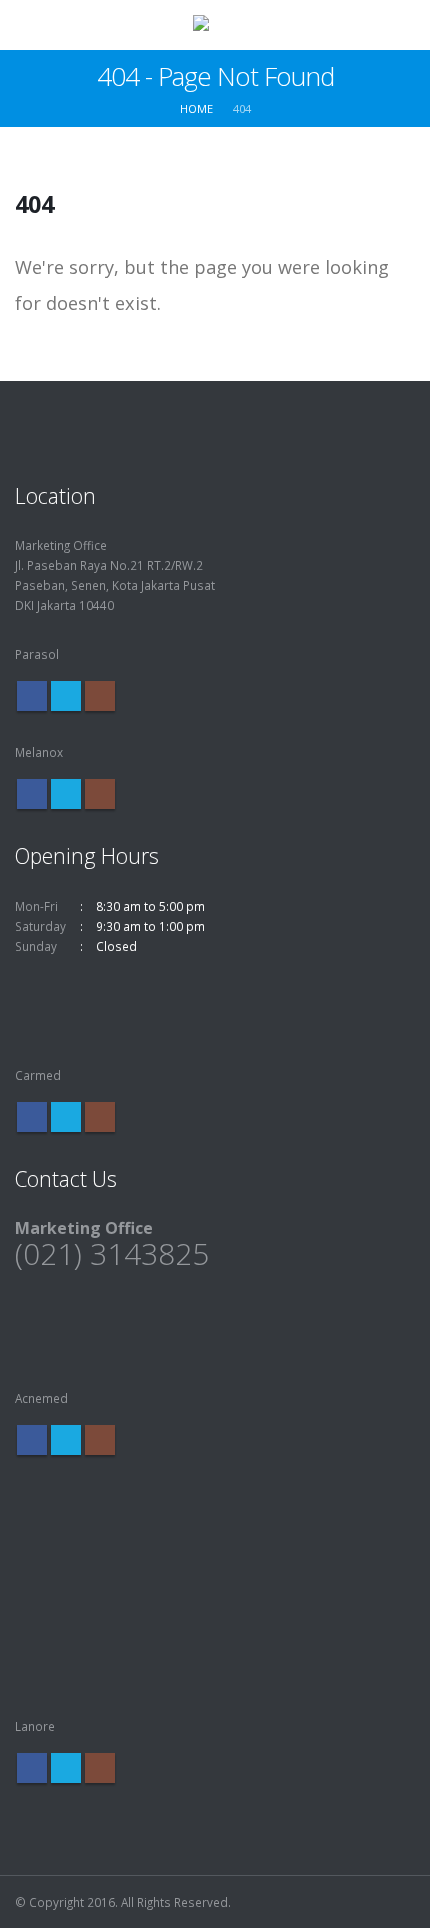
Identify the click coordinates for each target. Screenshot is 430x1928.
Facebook (32, 696)
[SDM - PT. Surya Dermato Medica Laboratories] (215, 24)
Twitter (66, 696)
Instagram (100, 696)
